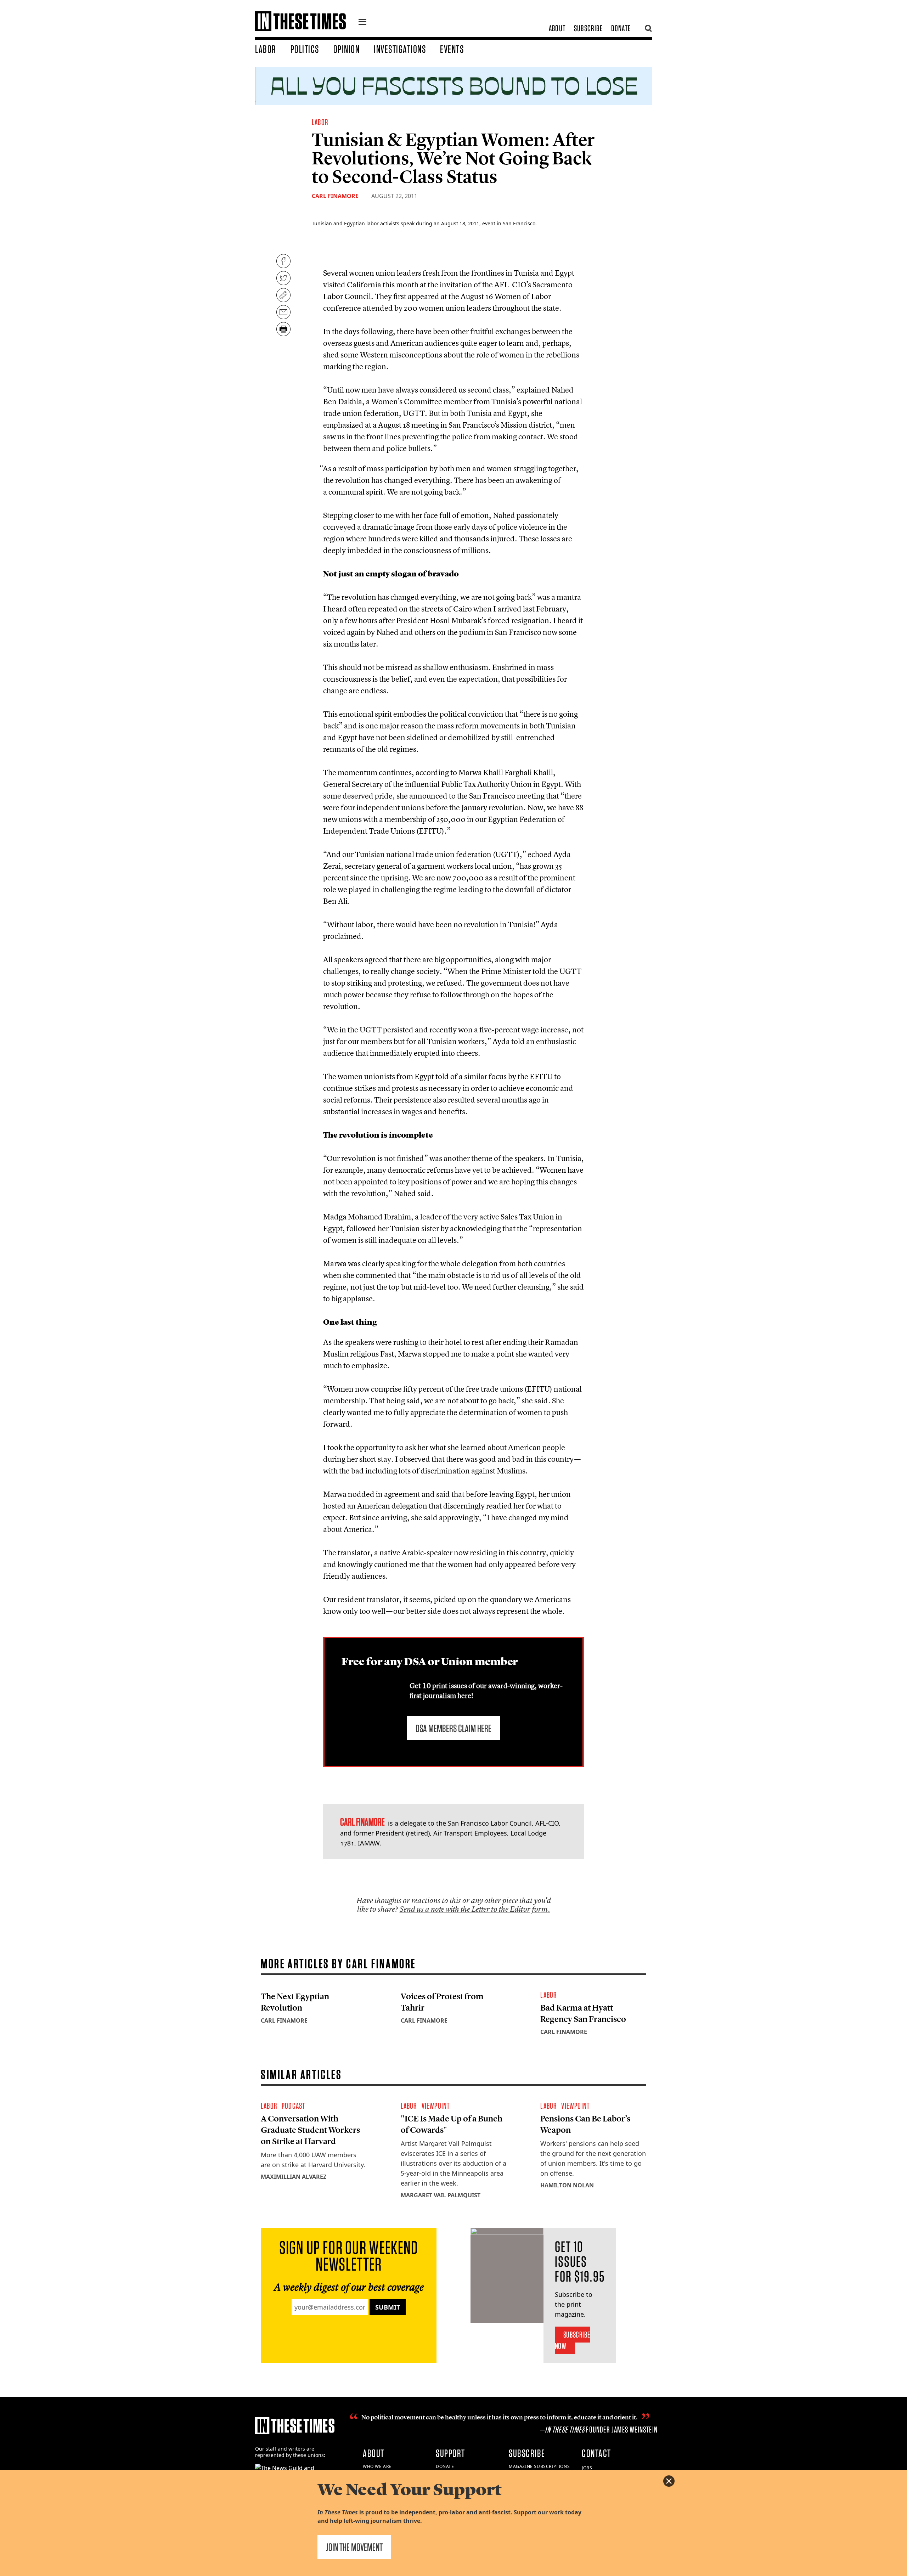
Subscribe (588, 28)
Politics (305, 49)
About (557, 28)
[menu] (362, 23)
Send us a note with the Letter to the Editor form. (475, 1909)
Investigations (400, 49)
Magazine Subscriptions (539, 2466)
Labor (266, 49)
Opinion (347, 49)
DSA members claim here (453, 1728)
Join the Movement (354, 2547)
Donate (621, 28)
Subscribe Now (572, 2340)
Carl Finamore (335, 196)
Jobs (587, 2468)
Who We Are (377, 2466)
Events (452, 49)
